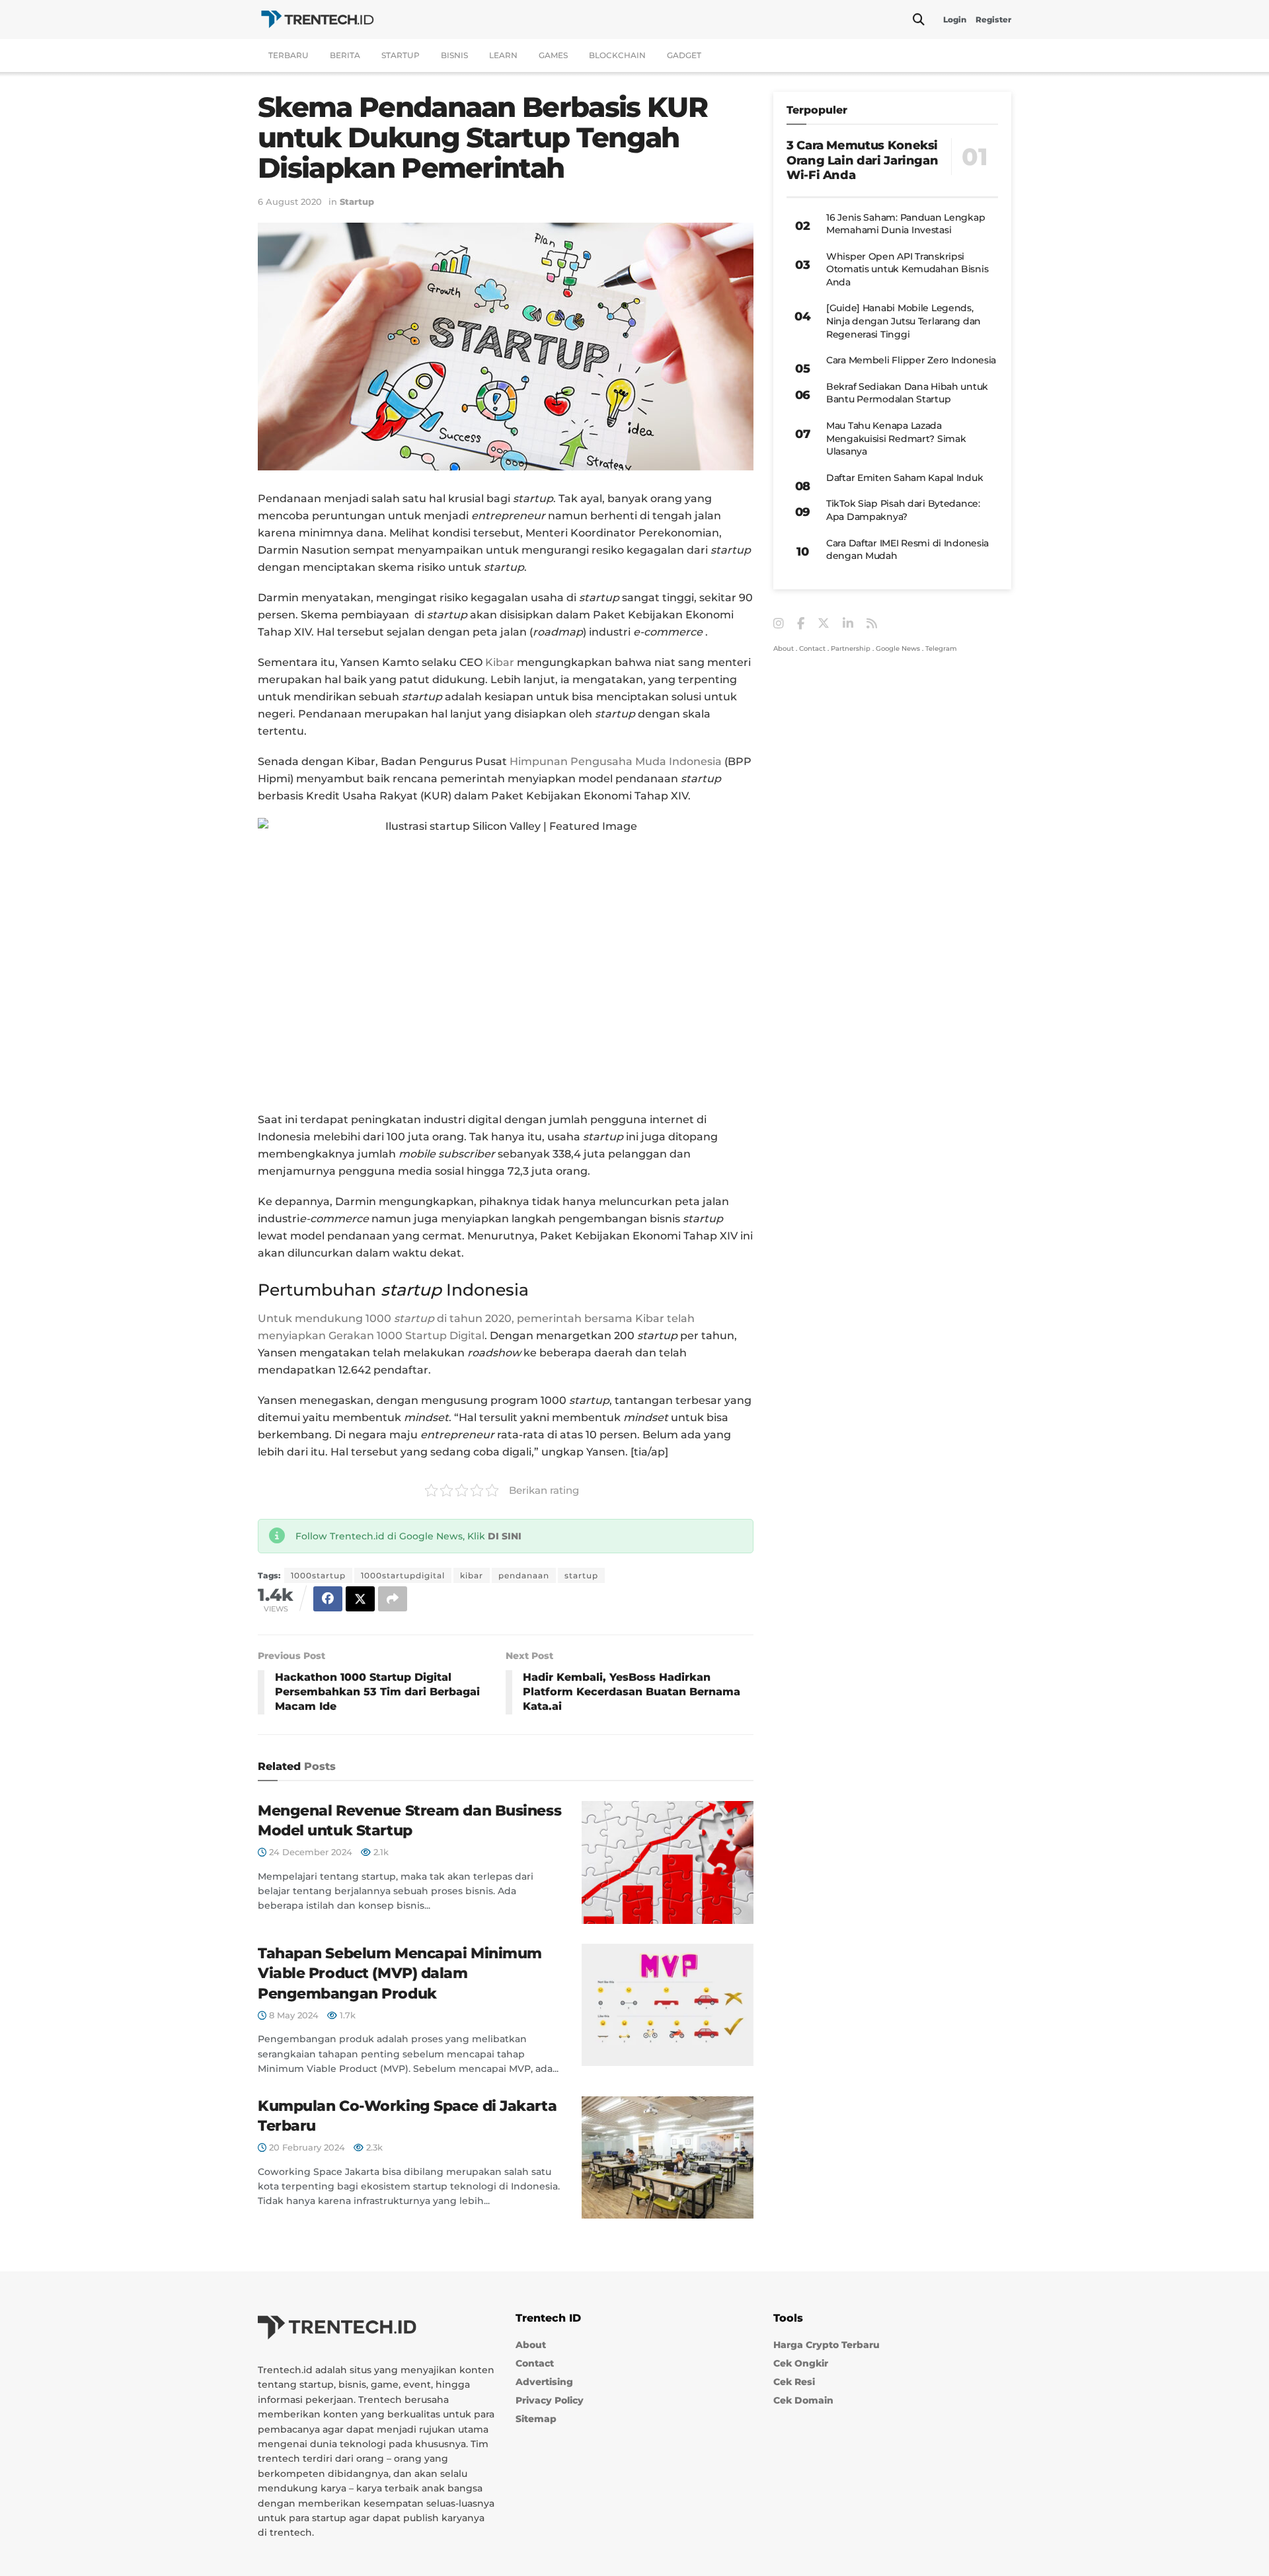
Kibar (501, 662)
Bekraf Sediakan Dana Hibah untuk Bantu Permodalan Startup (907, 393)
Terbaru (288, 55)
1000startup (318, 1575)
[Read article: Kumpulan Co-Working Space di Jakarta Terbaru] (668, 2158)
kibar (472, 1575)
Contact (812, 648)
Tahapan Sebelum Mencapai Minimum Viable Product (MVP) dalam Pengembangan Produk (400, 1974)
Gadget (684, 55)
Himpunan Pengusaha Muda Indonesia (616, 761)
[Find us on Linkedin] (848, 624)
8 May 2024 (292, 2015)
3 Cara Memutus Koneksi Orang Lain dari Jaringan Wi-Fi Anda (862, 160)
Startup (401, 55)
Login (955, 19)
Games (553, 55)
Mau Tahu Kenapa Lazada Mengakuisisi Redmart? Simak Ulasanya (896, 438)
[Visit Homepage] (317, 19)
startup (581, 1575)
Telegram (941, 648)
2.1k (380, 1852)
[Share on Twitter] (360, 1599)
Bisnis (454, 55)
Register (993, 19)
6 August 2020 (290, 202)
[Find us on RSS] (872, 624)
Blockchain (617, 55)
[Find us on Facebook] (801, 624)
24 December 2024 (309, 1852)
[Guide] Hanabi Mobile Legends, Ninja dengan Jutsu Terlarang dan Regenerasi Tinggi (904, 321)
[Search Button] (919, 20)
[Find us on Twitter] (824, 624)
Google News (898, 648)
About (784, 648)
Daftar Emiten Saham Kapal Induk (904, 478)
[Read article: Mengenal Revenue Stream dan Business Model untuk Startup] (668, 1862)
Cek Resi (794, 2382)
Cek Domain (803, 2401)
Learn (503, 55)
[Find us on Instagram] (779, 624)
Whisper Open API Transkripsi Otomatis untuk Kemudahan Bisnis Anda (907, 269)
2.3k (373, 2147)
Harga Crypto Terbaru (827, 2345)
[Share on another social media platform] (393, 1599)
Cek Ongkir (801, 2364)
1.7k (346, 2015)
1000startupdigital (403, 1575)
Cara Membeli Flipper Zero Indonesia (911, 360)
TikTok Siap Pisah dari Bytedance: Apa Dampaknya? (903, 510)
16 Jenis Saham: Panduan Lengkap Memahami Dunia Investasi (905, 224)
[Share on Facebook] (328, 1599)
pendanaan (524, 1575)
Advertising (544, 2382)
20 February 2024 (306, 2147)
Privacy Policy (550, 2401)
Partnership (851, 648)
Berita (345, 55)
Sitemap (536, 2419)
